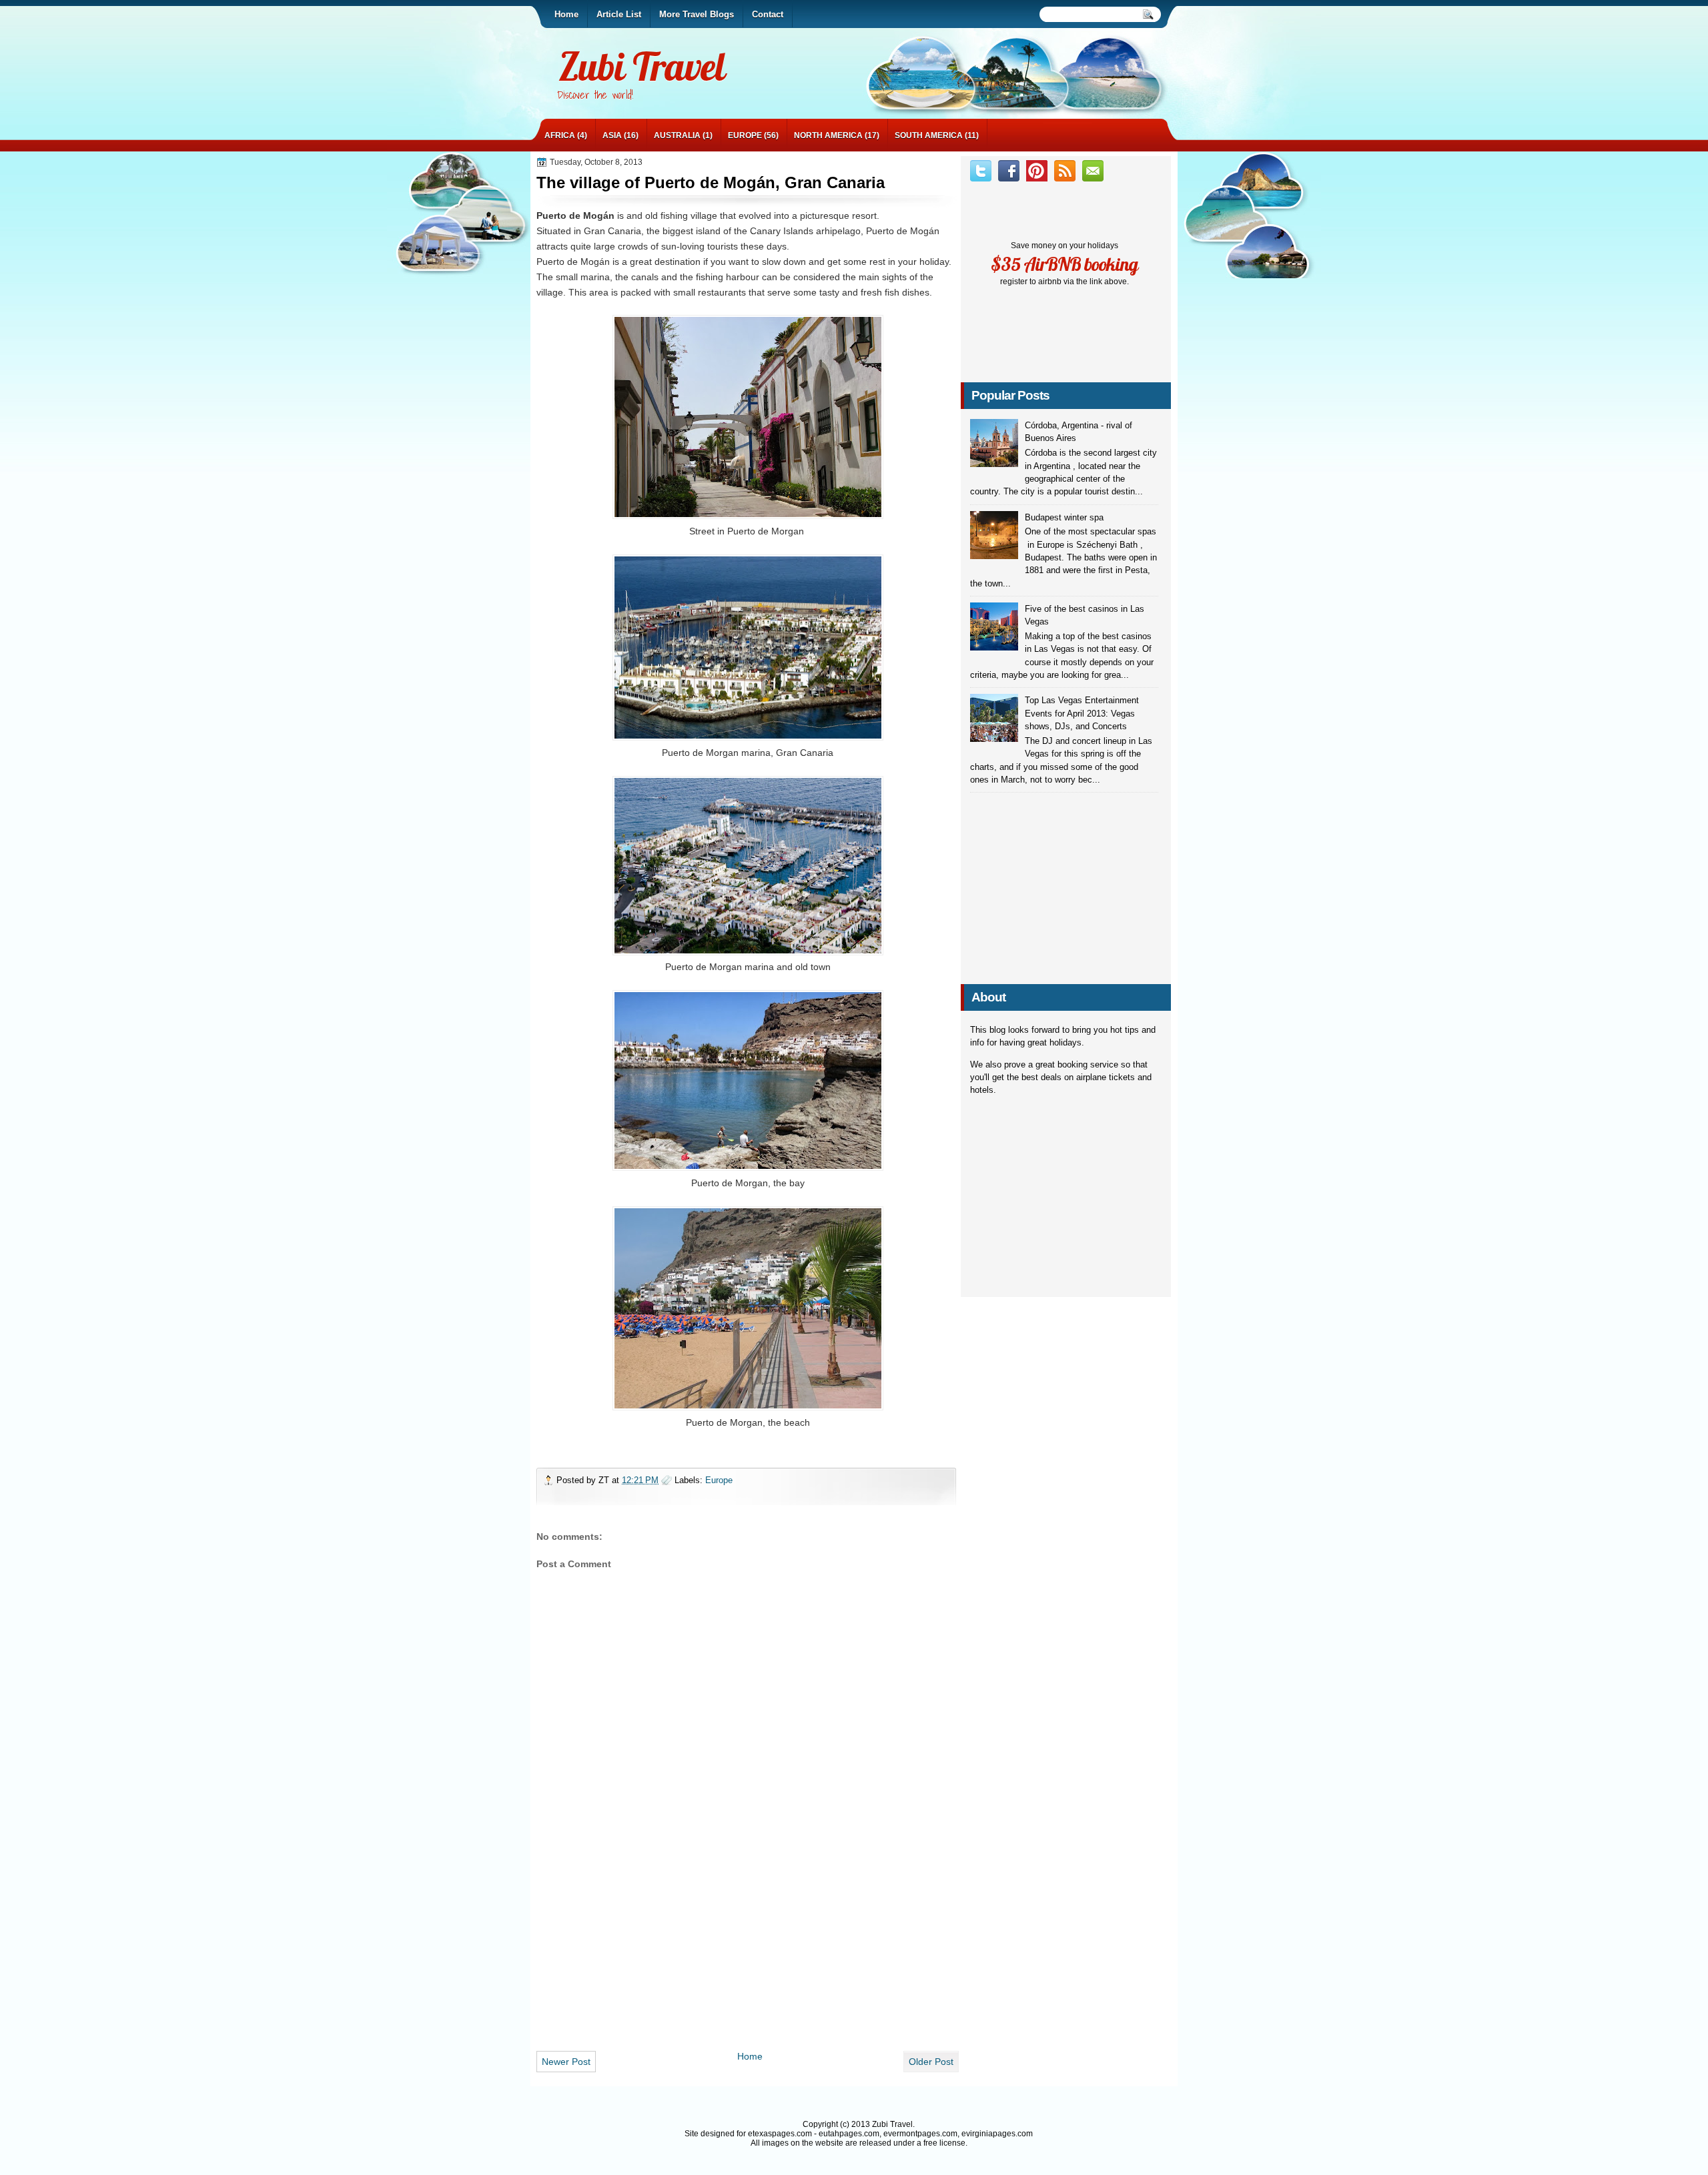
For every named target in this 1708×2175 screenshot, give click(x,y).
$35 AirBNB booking (1064, 264)
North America (828, 135)
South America (929, 135)
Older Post (931, 2062)
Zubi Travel (642, 66)
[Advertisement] (748, 1949)
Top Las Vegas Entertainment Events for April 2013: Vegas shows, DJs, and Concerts (1082, 713)
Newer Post (566, 2062)
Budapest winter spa (1064, 517)
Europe (745, 135)
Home (750, 2056)
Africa (560, 135)
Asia (612, 135)
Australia (677, 135)
